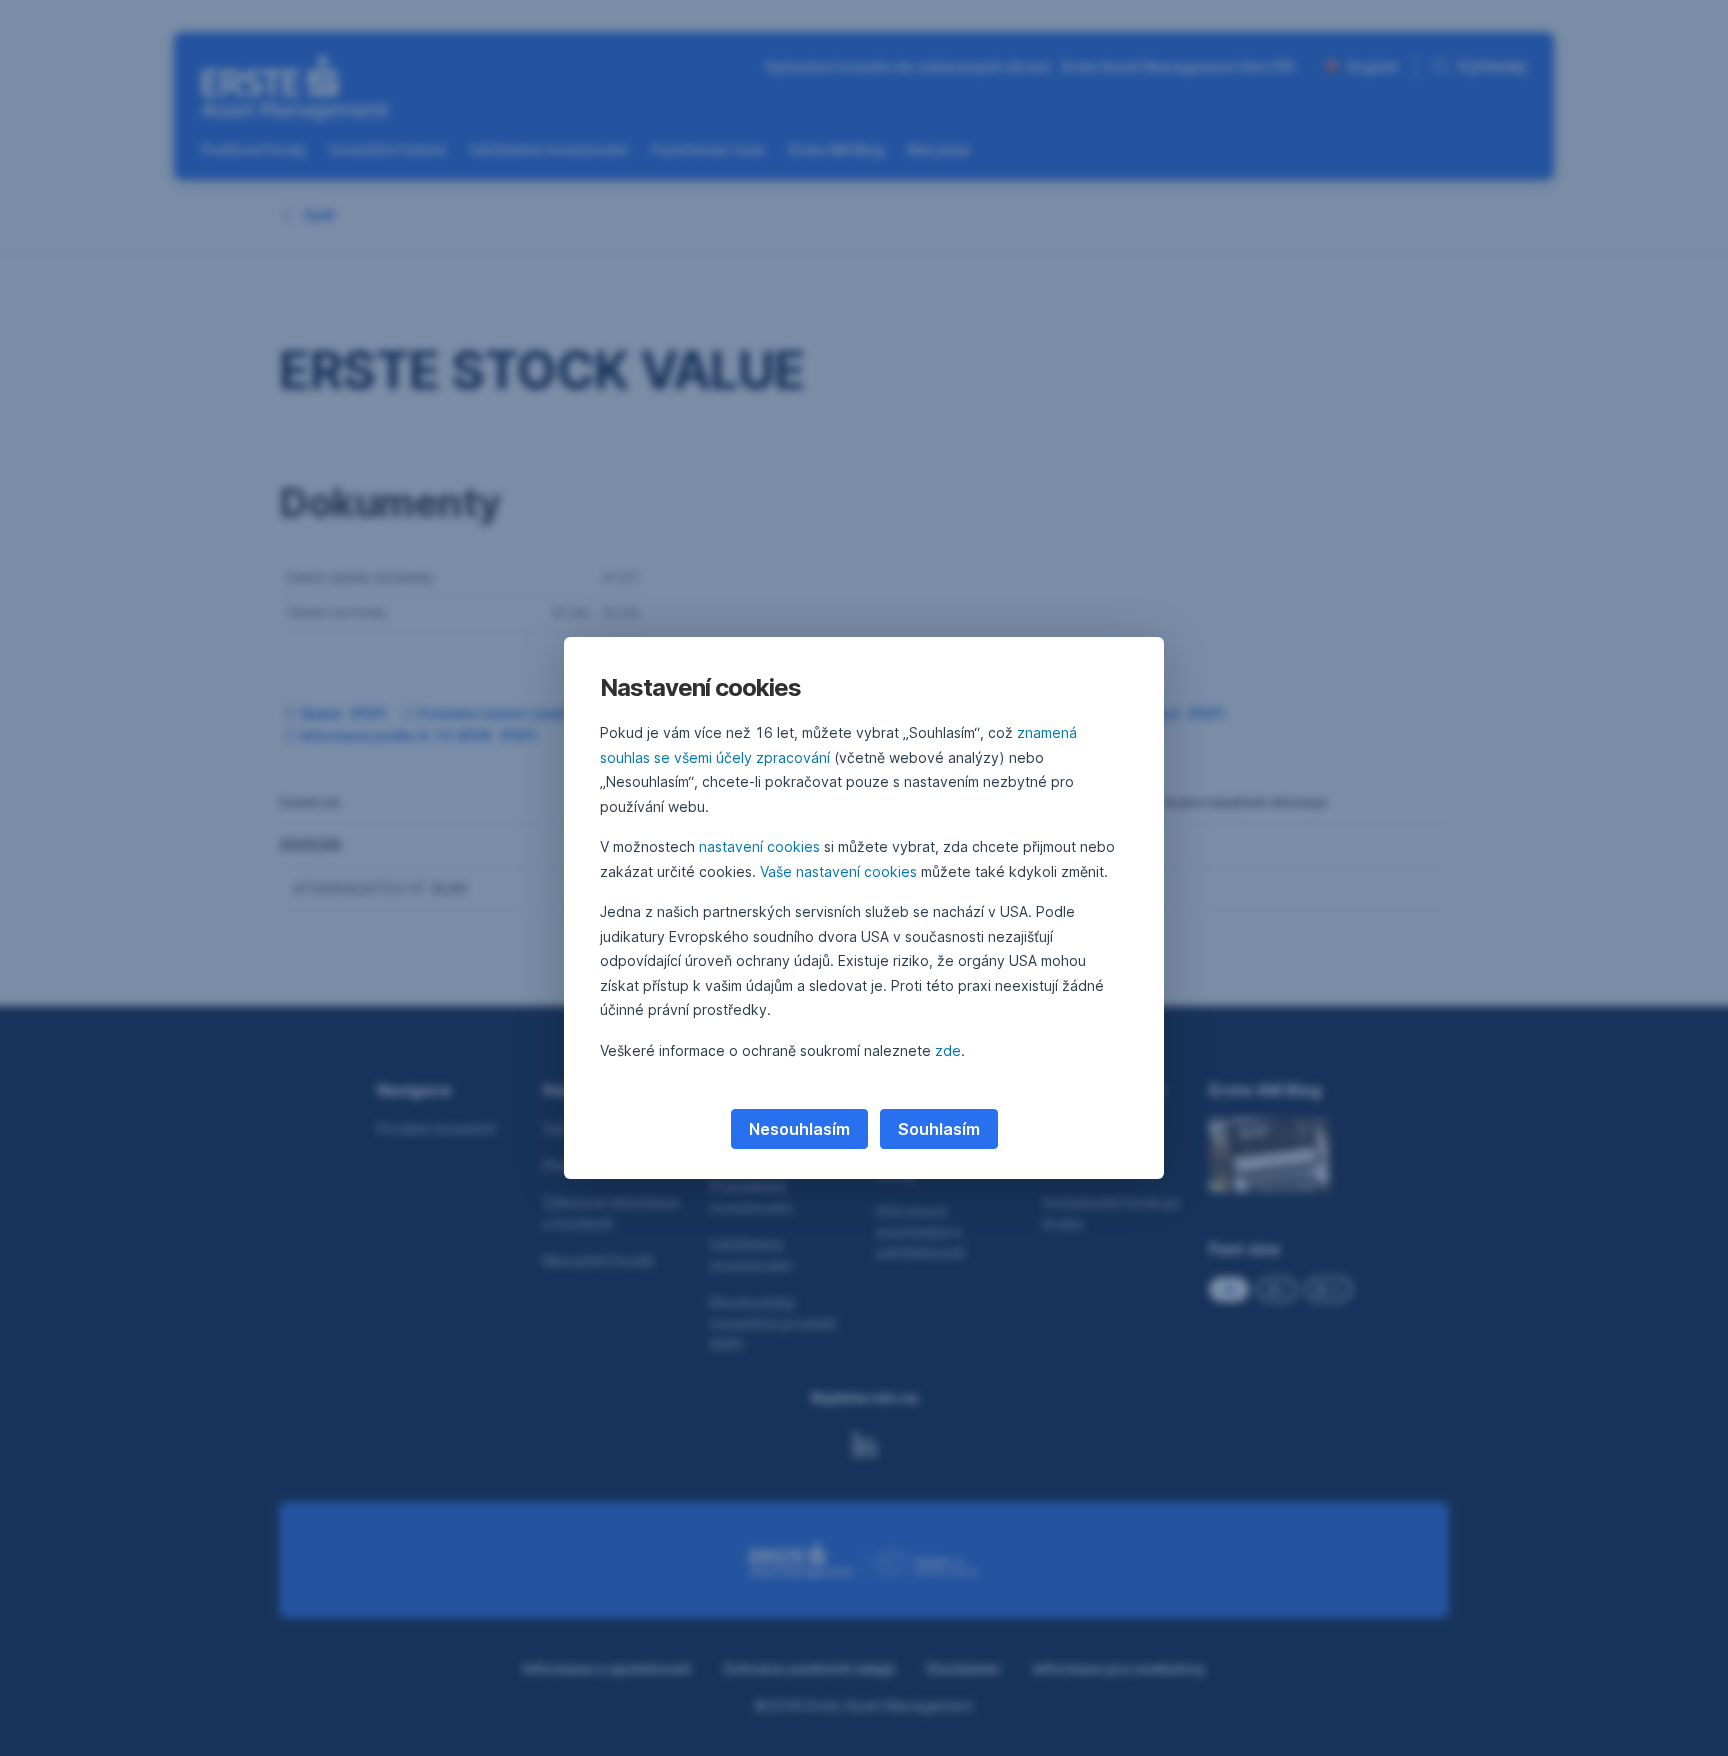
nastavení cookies (759, 846)
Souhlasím (939, 1129)
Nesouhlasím (799, 1129)
